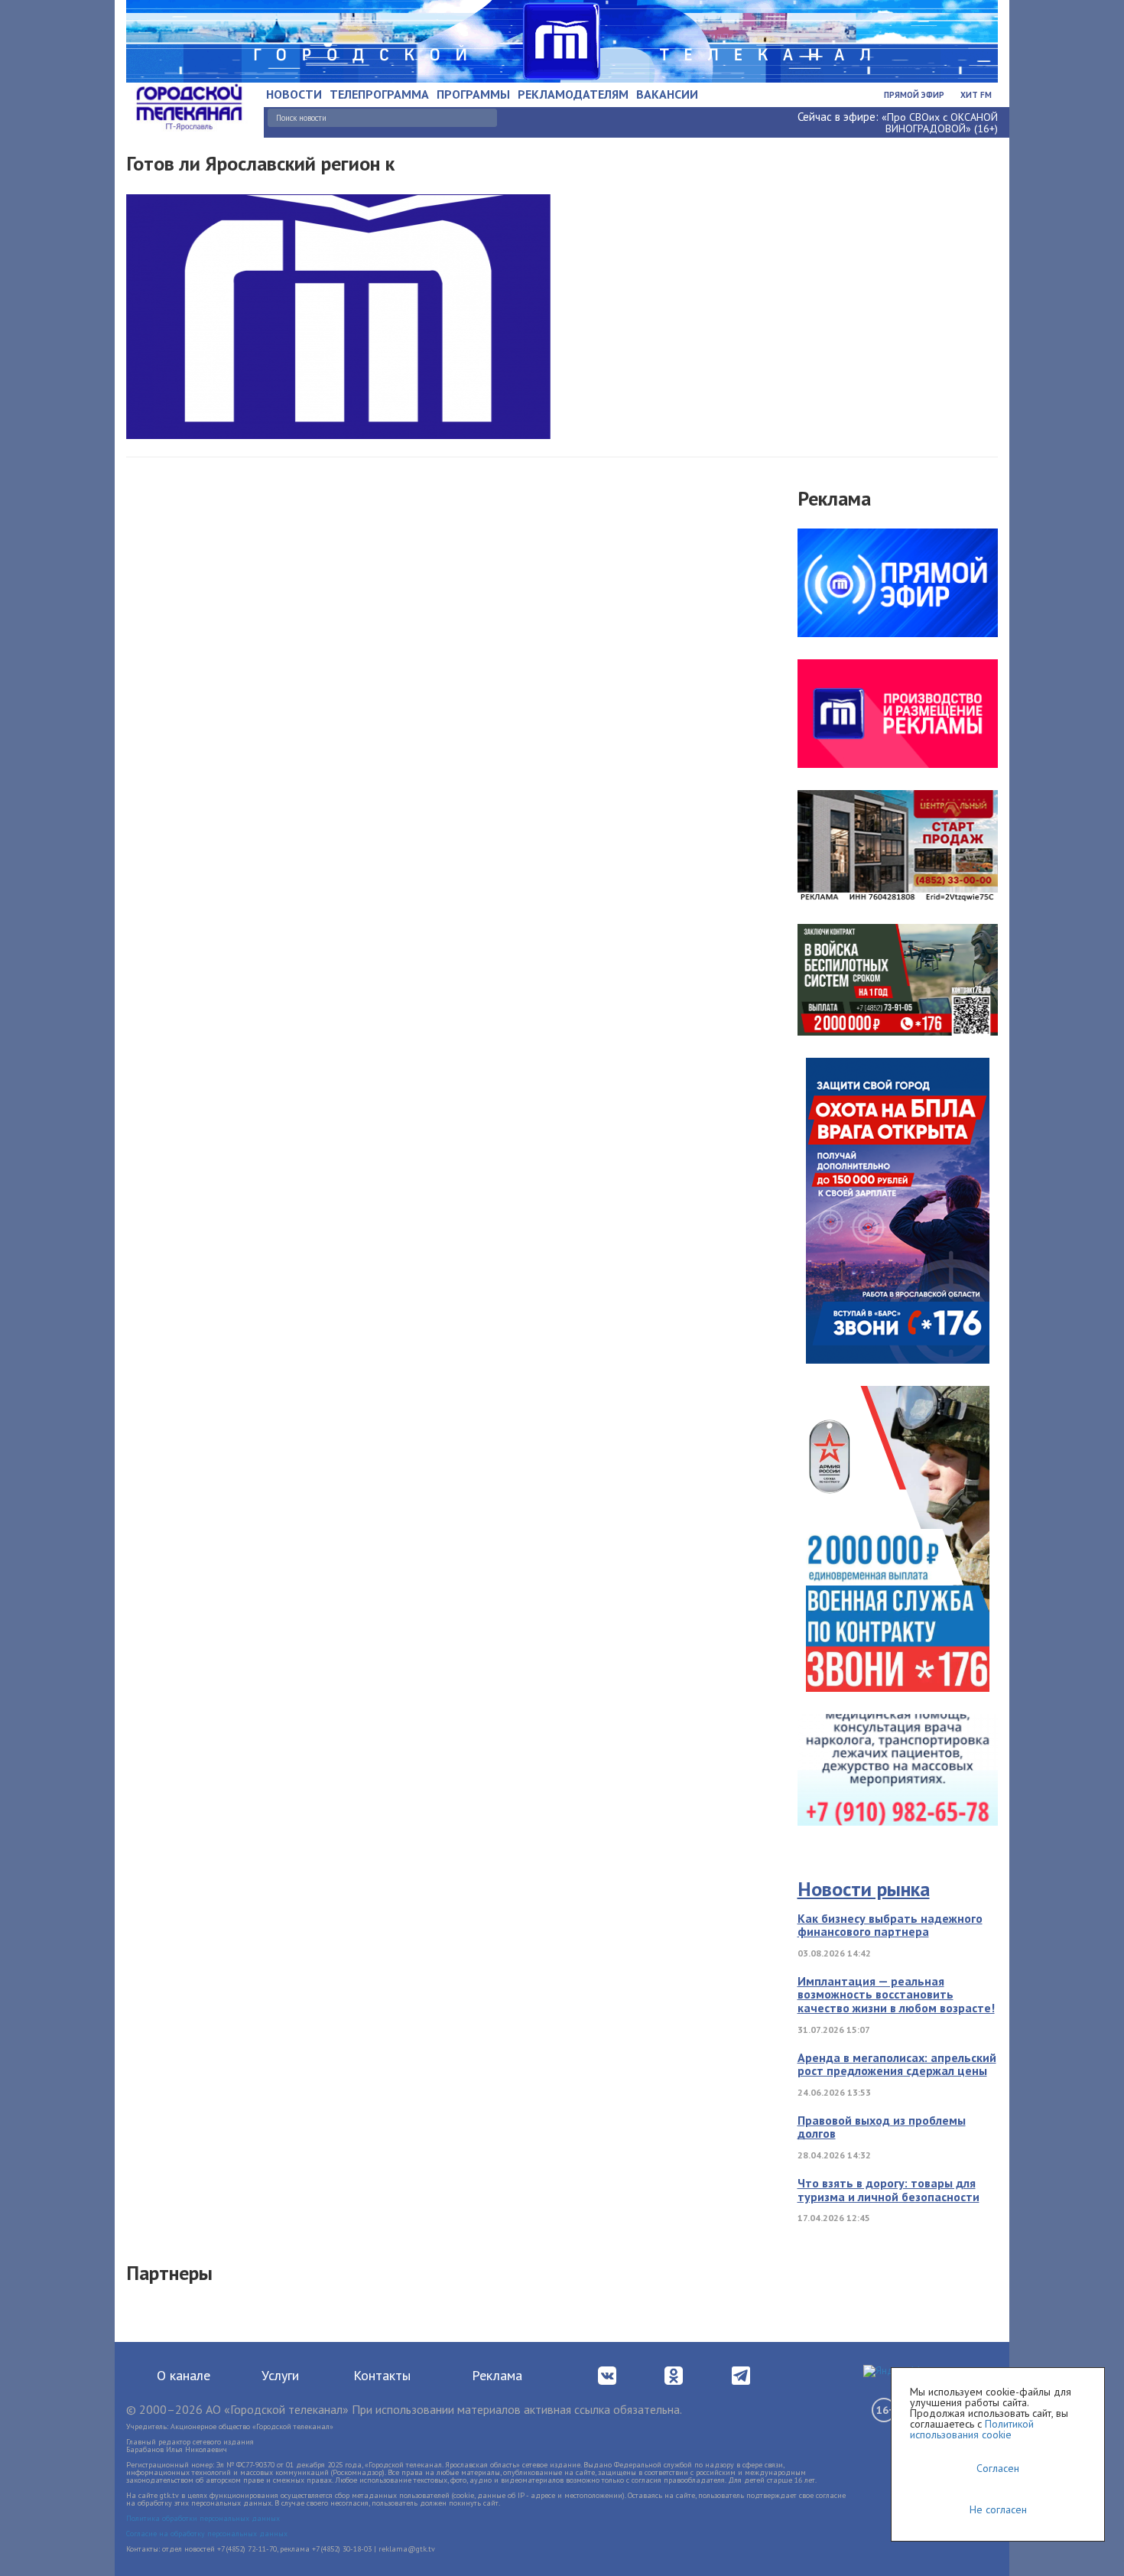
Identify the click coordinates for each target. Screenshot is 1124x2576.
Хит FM (976, 95)
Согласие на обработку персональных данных (207, 2534)
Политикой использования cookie (972, 2429)
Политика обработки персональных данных (203, 2518)
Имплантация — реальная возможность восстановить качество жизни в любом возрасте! (896, 1994)
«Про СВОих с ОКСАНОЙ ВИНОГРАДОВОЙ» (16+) (940, 123)
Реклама (497, 2375)
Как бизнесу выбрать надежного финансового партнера (890, 1925)
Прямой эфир (914, 95)
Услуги (280, 2375)
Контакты (382, 2375)
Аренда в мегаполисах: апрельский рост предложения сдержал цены (897, 2064)
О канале (184, 2375)
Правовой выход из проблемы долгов (882, 2127)
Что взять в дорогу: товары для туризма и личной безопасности (888, 2190)
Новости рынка (864, 1889)
